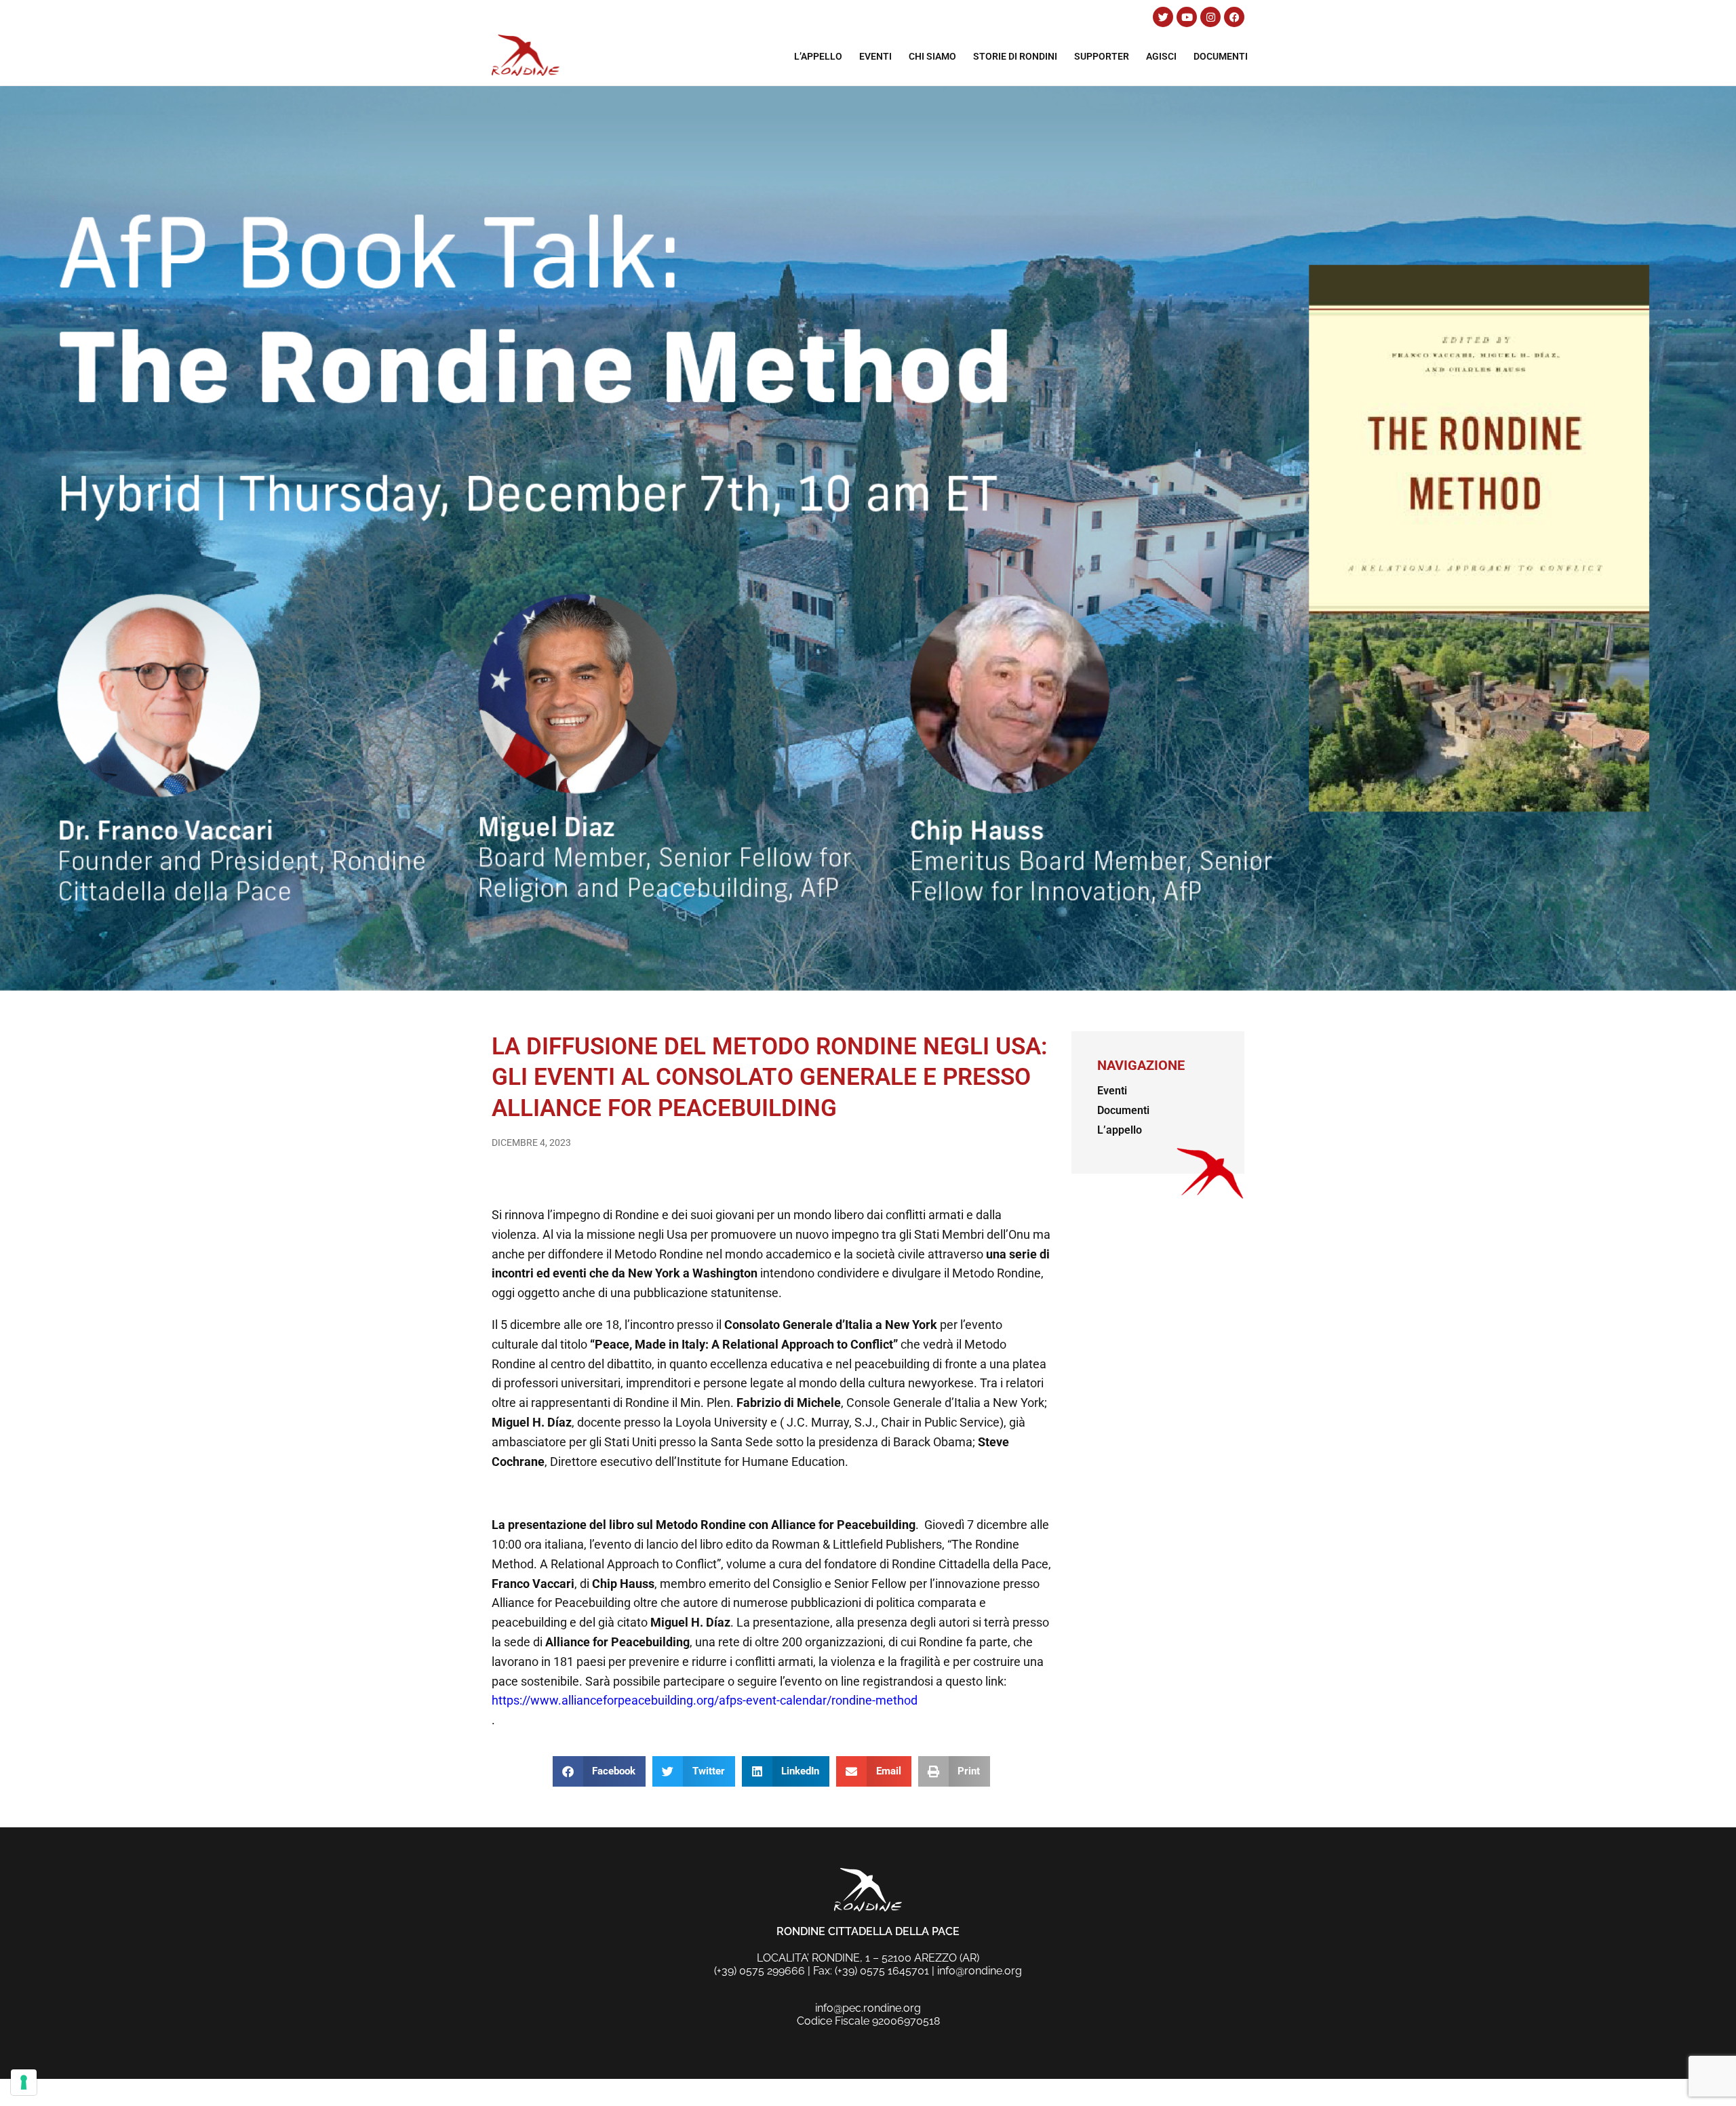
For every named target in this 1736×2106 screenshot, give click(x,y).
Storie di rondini (1015, 56)
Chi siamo (932, 56)
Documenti (1221, 56)
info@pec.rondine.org (868, 2008)
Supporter (1102, 56)
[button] (599, 1771)
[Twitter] (1163, 17)
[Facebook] (1234, 17)
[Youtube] (1187, 17)
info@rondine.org (980, 1971)
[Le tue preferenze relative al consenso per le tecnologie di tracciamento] (24, 2082)
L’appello (818, 56)
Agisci (1161, 56)
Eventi (875, 56)
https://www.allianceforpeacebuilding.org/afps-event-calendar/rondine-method (705, 1700)
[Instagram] (1210, 17)
